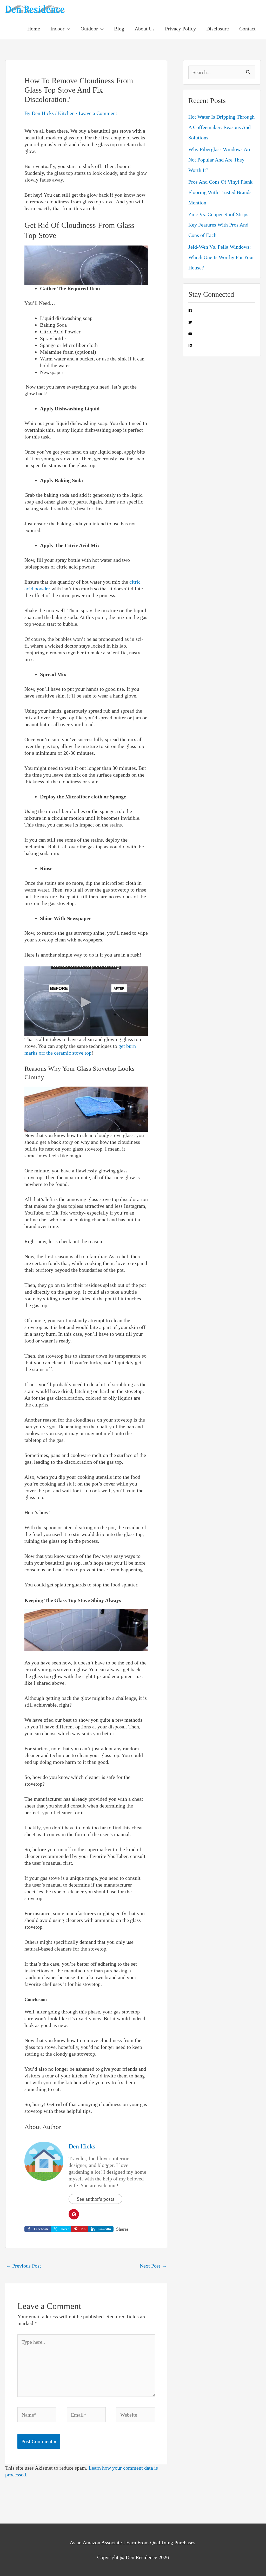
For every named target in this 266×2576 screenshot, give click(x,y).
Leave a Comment (98, 113)
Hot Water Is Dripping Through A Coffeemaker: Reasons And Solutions (221, 127)
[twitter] (190, 322)
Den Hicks (82, 2146)
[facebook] (190, 311)
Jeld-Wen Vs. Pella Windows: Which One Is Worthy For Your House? (221, 257)
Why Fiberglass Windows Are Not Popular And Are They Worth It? (220, 160)
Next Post (153, 2266)
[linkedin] (190, 346)
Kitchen (66, 113)
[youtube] (190, 334)
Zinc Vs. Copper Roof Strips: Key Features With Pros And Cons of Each (219, 225)
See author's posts (95, 2199)
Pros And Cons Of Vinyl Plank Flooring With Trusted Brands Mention (220, 192)
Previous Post (23, 2266)
